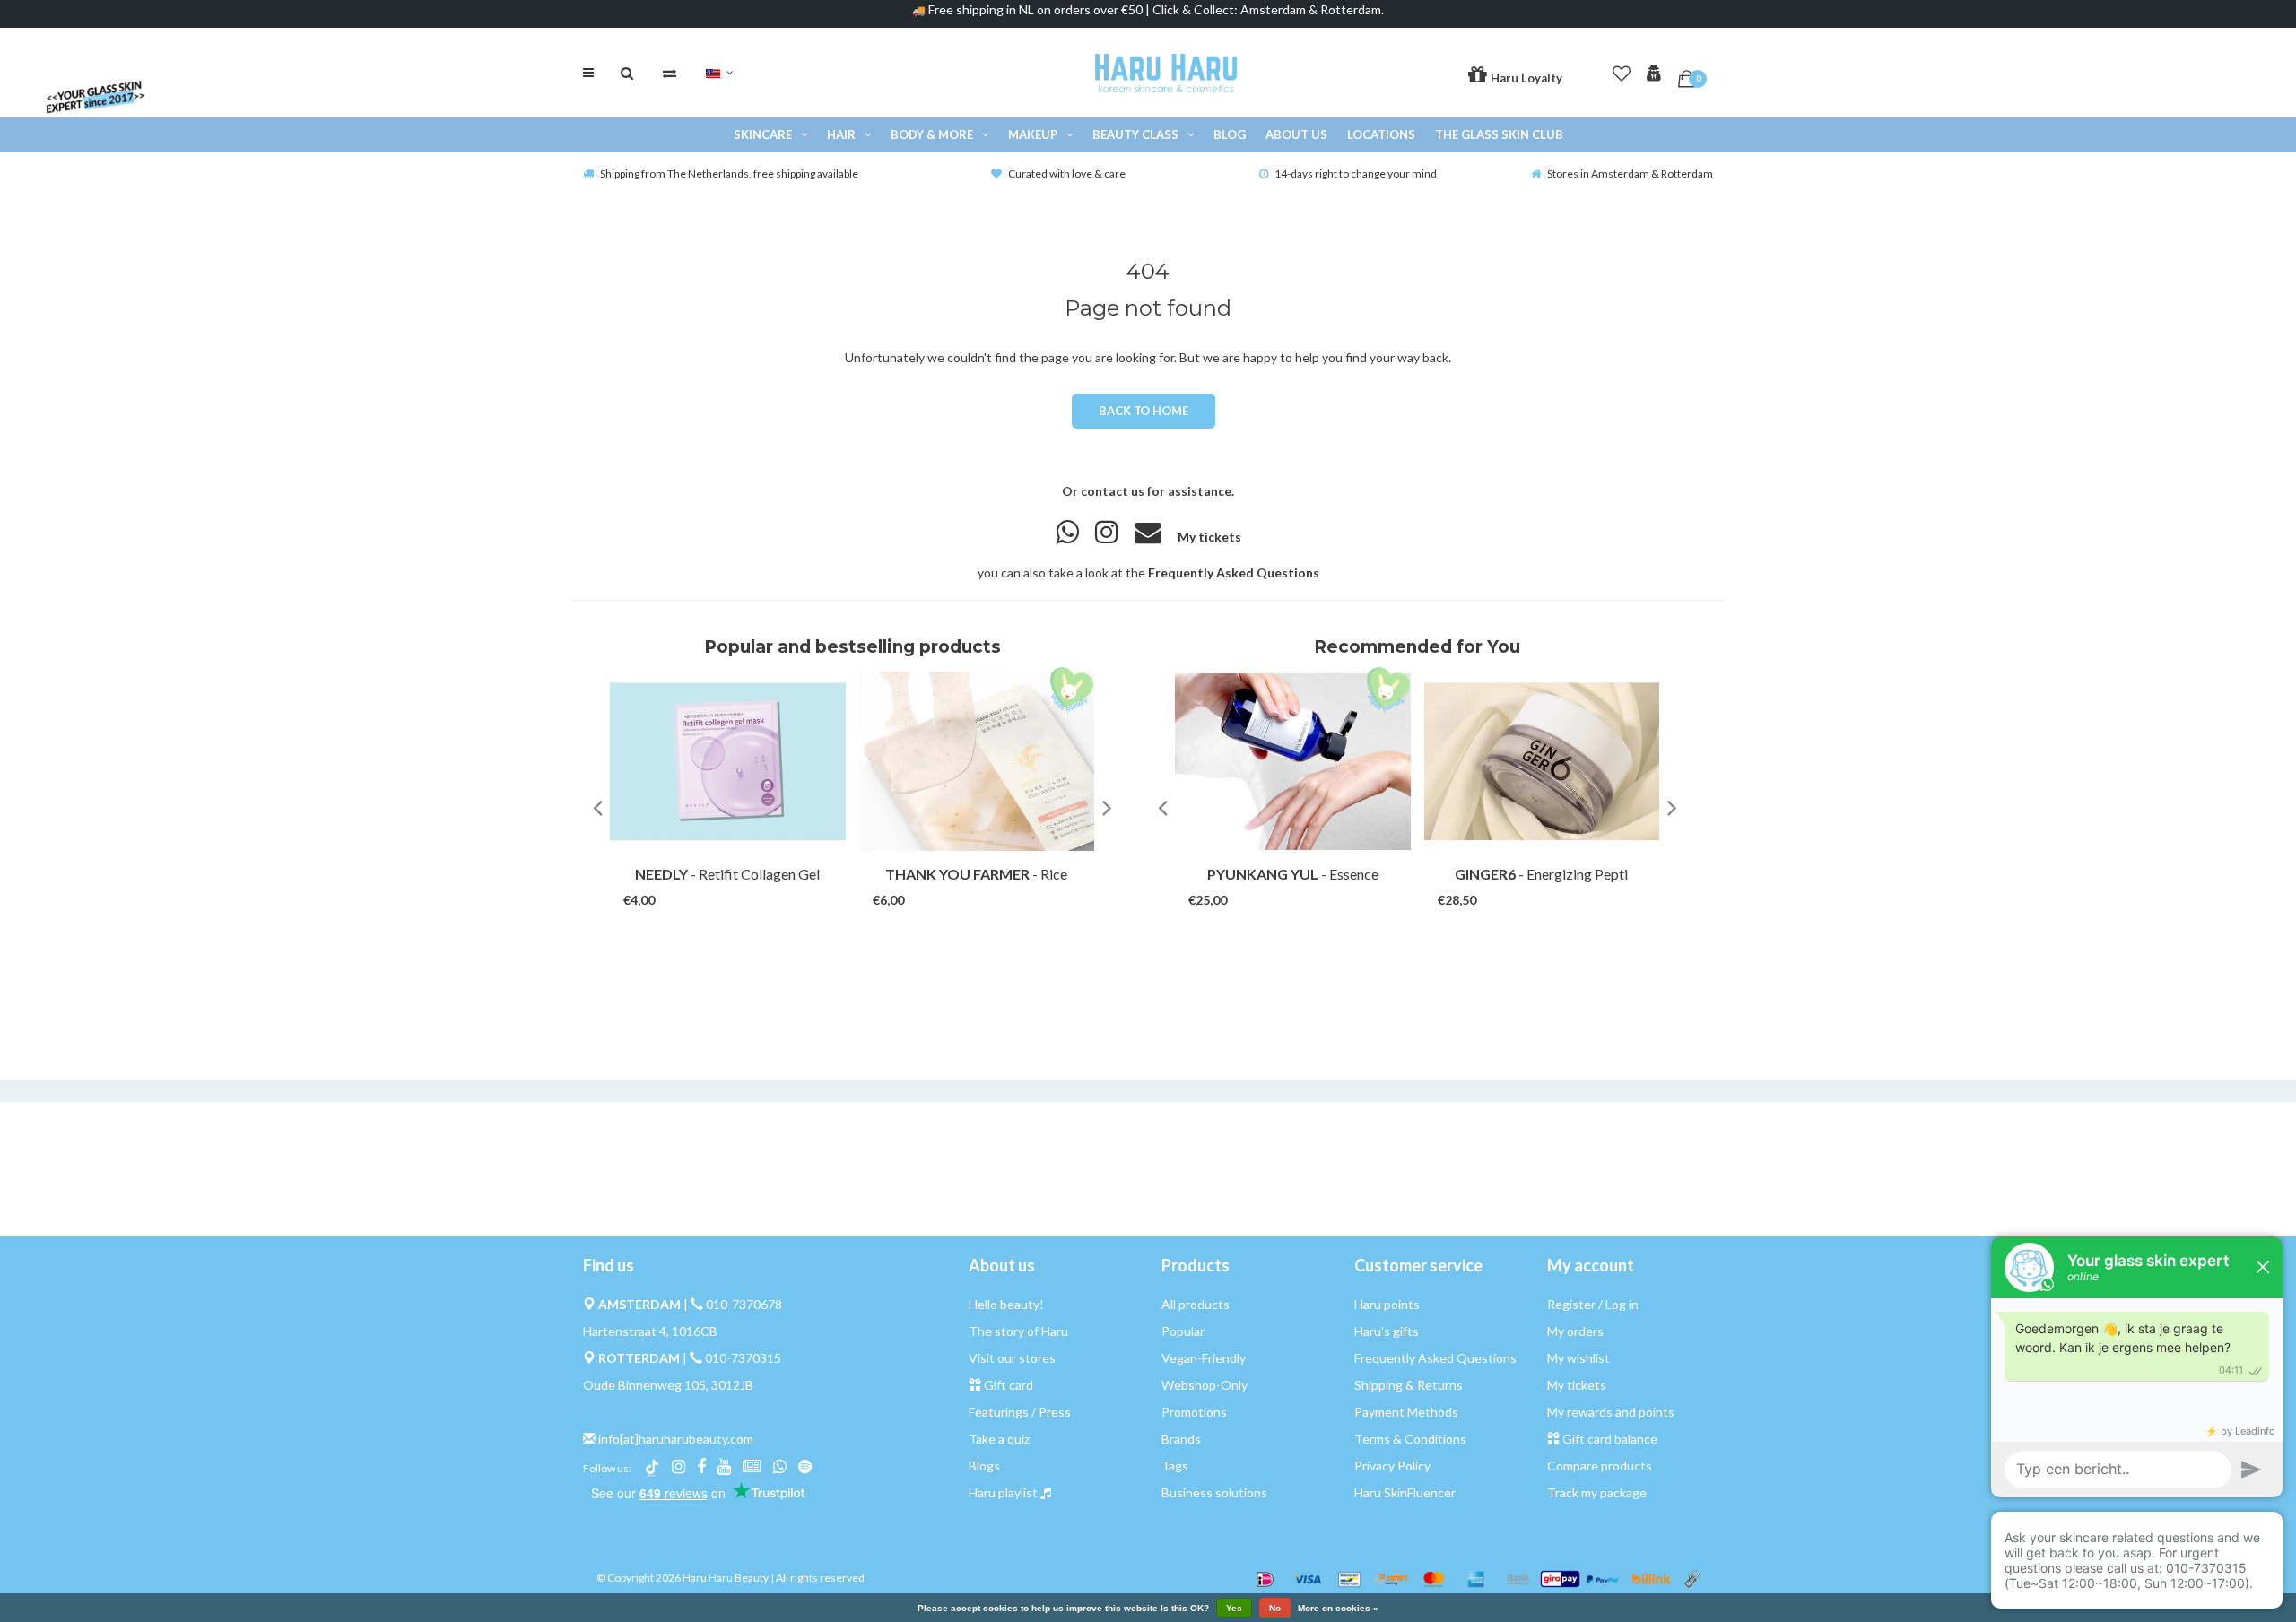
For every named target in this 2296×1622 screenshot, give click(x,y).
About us (1296, 134)
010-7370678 (744, 1304)
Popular (1183, 1331)
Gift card (1009, 1385)
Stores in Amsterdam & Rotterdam (1630, 173)
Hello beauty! (1006, 1304)
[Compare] (670, 73)
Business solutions (1214, 1492)
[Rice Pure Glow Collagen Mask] (977, 761)
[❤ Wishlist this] (753, 883)
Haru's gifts (1387, 1331)
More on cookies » (1338, 1609)
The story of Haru (1018, 1331)
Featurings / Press (1020, 1412)
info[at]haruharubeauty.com (676, 1439)
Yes (1234, 1608)
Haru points (1387, 1304)
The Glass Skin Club (1499, 134)
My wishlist (1578, 1358)
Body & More (932, 134)
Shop (711, 883)
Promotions (1194, 1412)
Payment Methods (1406, 1412)
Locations (1381, 134)
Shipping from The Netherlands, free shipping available (729, 173)
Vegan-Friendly (1204, 1358)
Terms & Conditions (1410, 1439)
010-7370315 (743, 1358)
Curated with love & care (1067, 173)
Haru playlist (1003, 1492)
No (1275, 1608)
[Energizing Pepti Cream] (1542, 761)
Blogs (984, 1466)
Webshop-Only (1205, 1385)
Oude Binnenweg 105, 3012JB (668, 1385)
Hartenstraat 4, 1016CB (650, 1331)
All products (1196, 1304)
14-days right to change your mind (1356, 173)
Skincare (763, 134)
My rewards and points (1611, 1412)
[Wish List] (1622, 70)
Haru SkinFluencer (1405, 1492)
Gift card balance (1610, 1439)
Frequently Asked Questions (1234, 572)
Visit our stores (1012, 1358)
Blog (1230, 134)
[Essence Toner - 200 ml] (1293, 761)
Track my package (1597, 1492)
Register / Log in (1593, 1304)
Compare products (1600, 1466)
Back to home (1143, 411)
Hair (841, 134)
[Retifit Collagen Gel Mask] (728, 761)
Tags (1175, 1466)
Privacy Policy (1392, 1466)
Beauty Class (1135, 134)
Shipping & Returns (1409, 1385)
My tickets (1209, 537)
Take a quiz (999, 1439)
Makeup (1033, 134)
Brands (1181, 1439)
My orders (1575, 1331)
